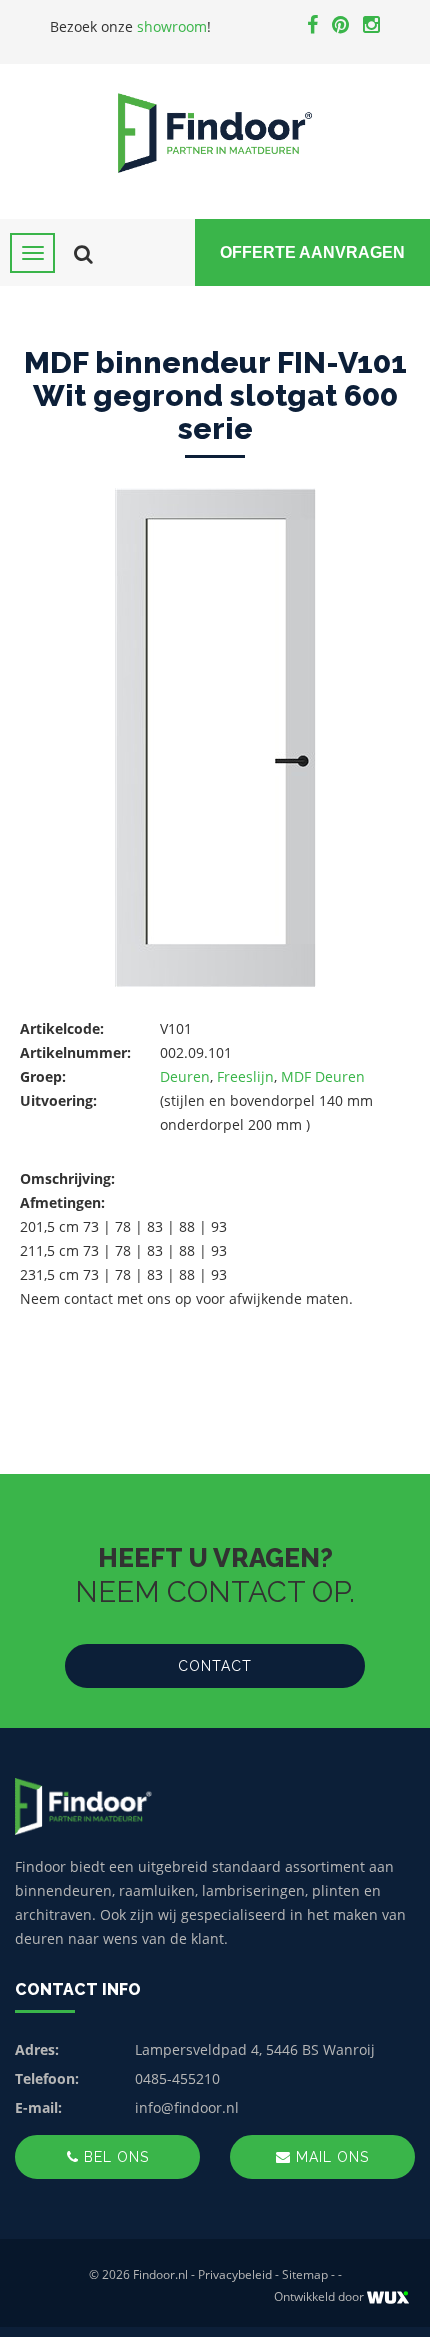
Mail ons (330, 2157)
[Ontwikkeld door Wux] (387, 2297)
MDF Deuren (323, 1076)
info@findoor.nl (187, 2107)
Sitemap (305, 2274)
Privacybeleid (235, 2274)
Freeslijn (245, 1076)
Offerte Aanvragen (312, 252)
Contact (215, 1666)
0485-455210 (177, 2078)
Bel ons (114, 2157)
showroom (172, 26)
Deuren (185, 1076)
